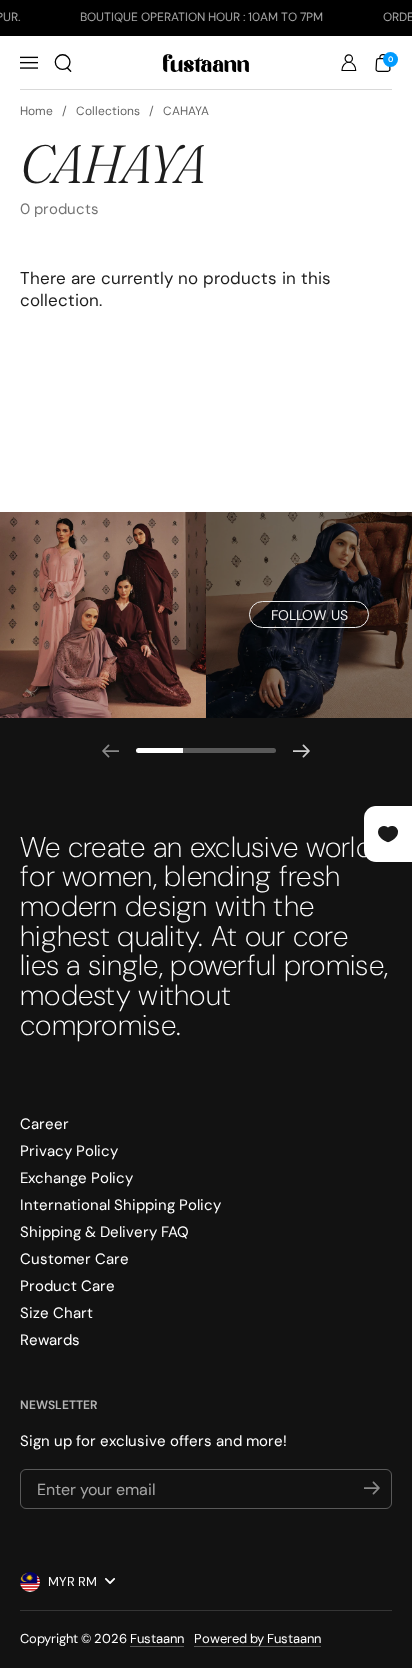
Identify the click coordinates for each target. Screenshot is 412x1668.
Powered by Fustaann (257, 1638)
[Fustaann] (206, 63)
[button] (63, 63)
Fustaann (157, 1638)
